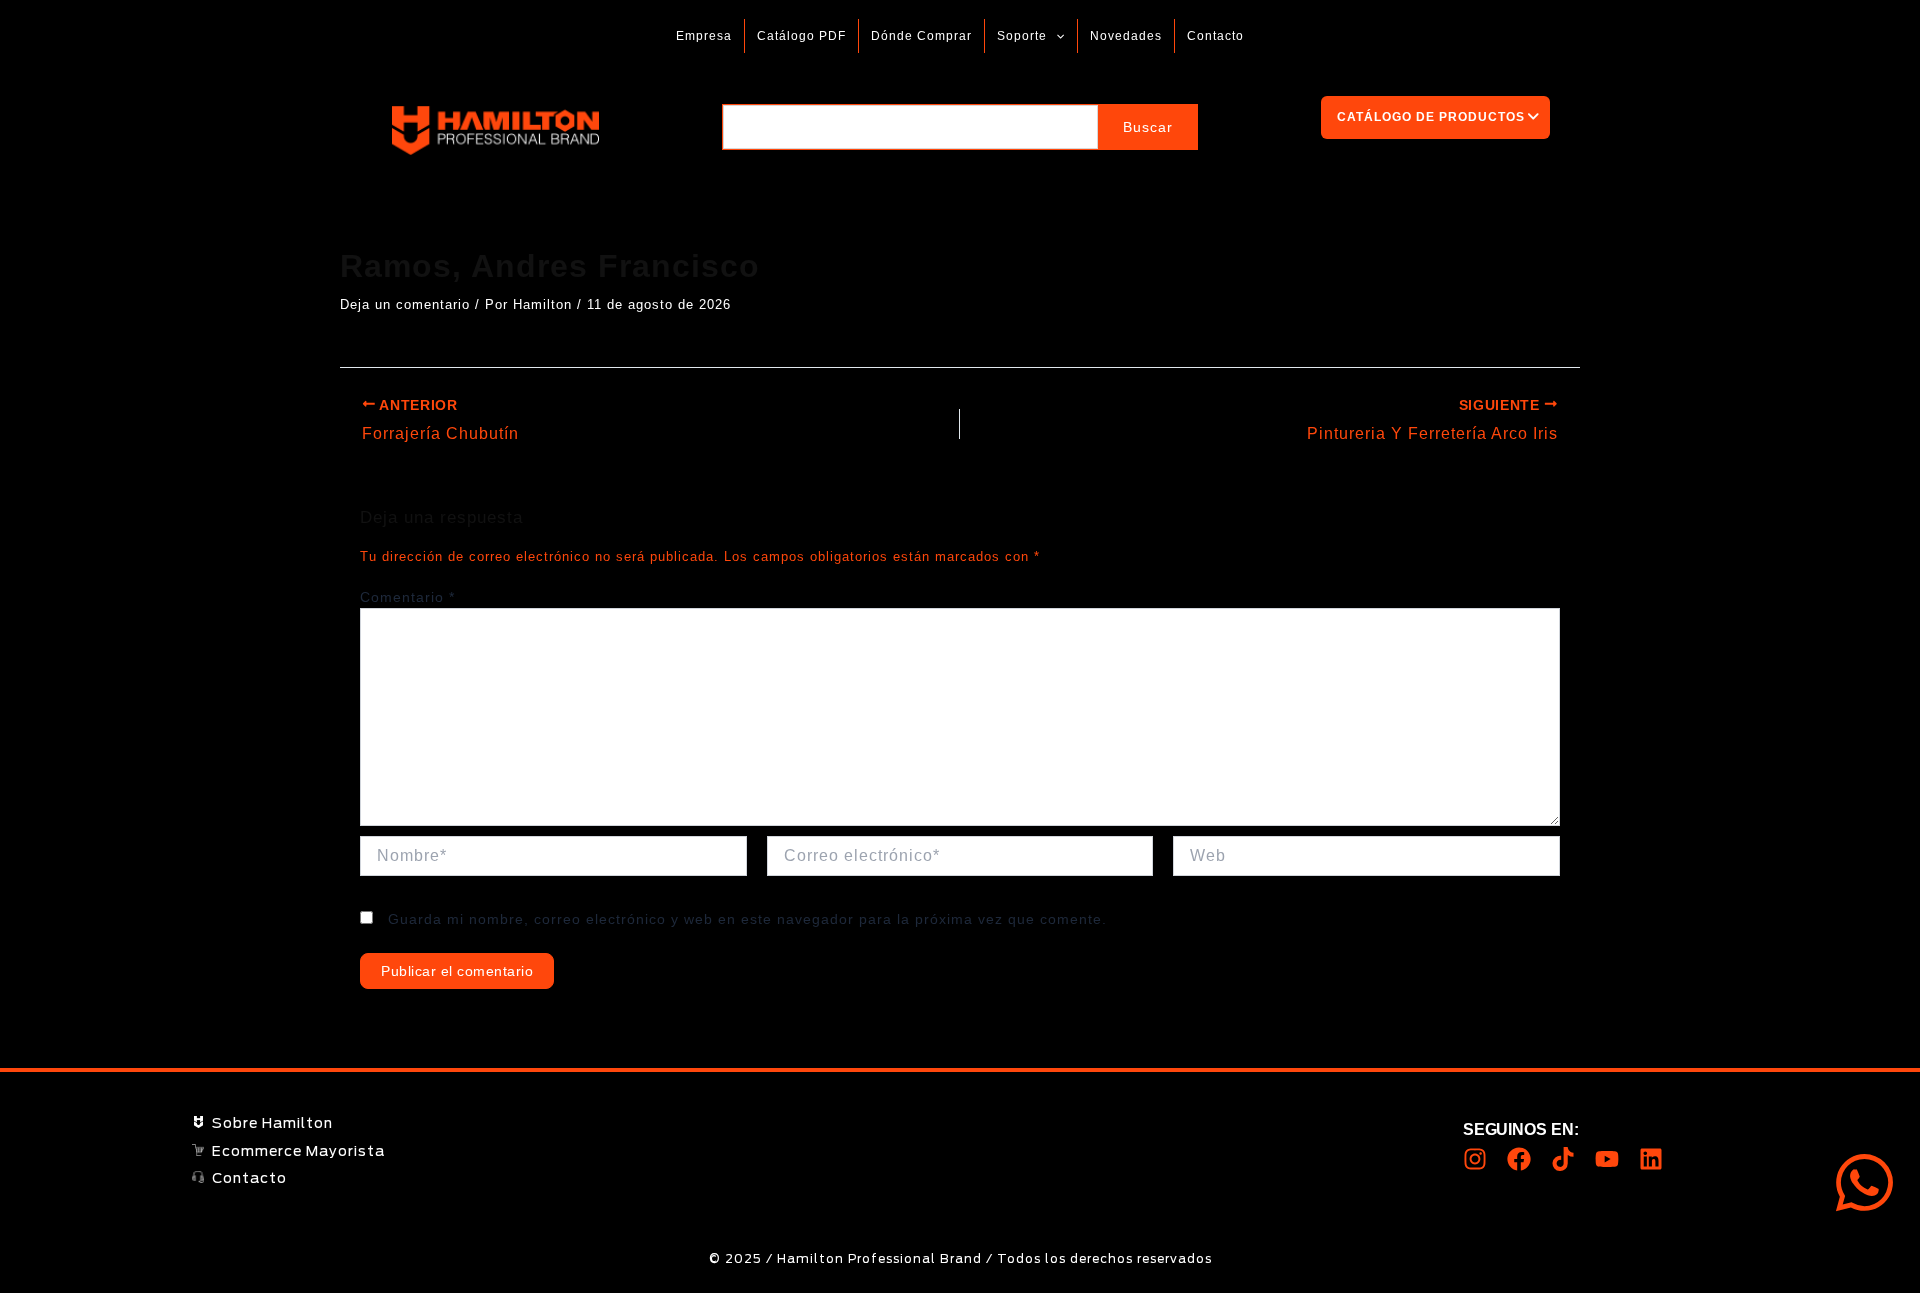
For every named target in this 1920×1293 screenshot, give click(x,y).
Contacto (1215, 36)
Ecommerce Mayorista (298, 1152)
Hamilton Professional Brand (657, 130)
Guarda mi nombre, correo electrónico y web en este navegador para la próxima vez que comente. (747, 919)
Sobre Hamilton (272, 1124)
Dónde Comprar (921, 36)
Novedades (1126, 36)
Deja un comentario (405, 304)
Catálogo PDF (801, 36)
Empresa (704, 36)
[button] (1055, 36)
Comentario (407, 597)
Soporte (1022, 36)
